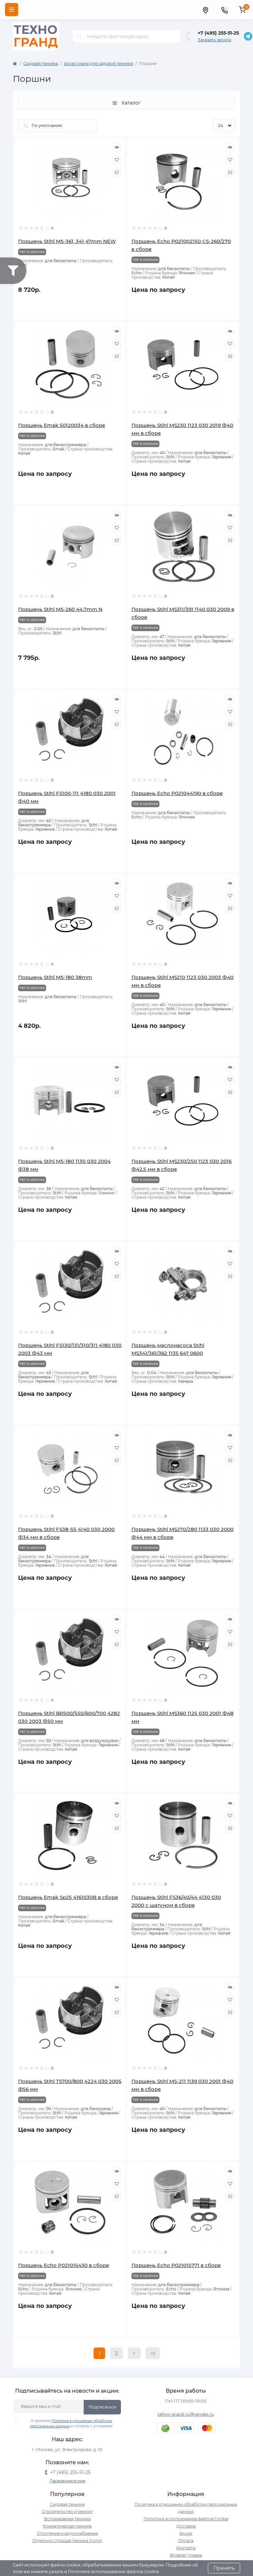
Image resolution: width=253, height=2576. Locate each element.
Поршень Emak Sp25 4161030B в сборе (68, 1897)
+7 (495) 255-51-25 (218, 33)
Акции (186, 2533)
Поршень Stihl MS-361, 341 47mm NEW (67, 241)
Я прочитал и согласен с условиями (71, 2423)
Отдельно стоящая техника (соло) (67, 2541)
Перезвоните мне (67, 2481)
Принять (224, 2568)
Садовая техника (41, 63)
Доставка (186, 2526)
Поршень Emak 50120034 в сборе (62, 425)
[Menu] (12, 10)
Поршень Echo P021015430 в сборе (64, 2265)
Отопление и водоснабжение (67, 2533)
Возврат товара (186, 2555)
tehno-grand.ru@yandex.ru (186, 2414)
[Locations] (205, 10)
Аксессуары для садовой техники (98, 63)
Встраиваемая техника (67, 2519)
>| (153, 2353)
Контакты (186, 2548)
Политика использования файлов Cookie (186, 2519)
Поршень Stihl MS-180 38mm (55, 977)
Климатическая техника (67, 2526)
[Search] (79, 36)
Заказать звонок (214, 40)
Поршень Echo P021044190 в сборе (177, 793)
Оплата (186, 2541)
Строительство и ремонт (67, 2512)
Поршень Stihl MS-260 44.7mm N (60, 609)
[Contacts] (224, 10)
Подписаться (102, 2407)
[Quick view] (117, 147)
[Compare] (117, 172)
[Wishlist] (117, 160)
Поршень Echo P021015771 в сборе (176, 2265)
